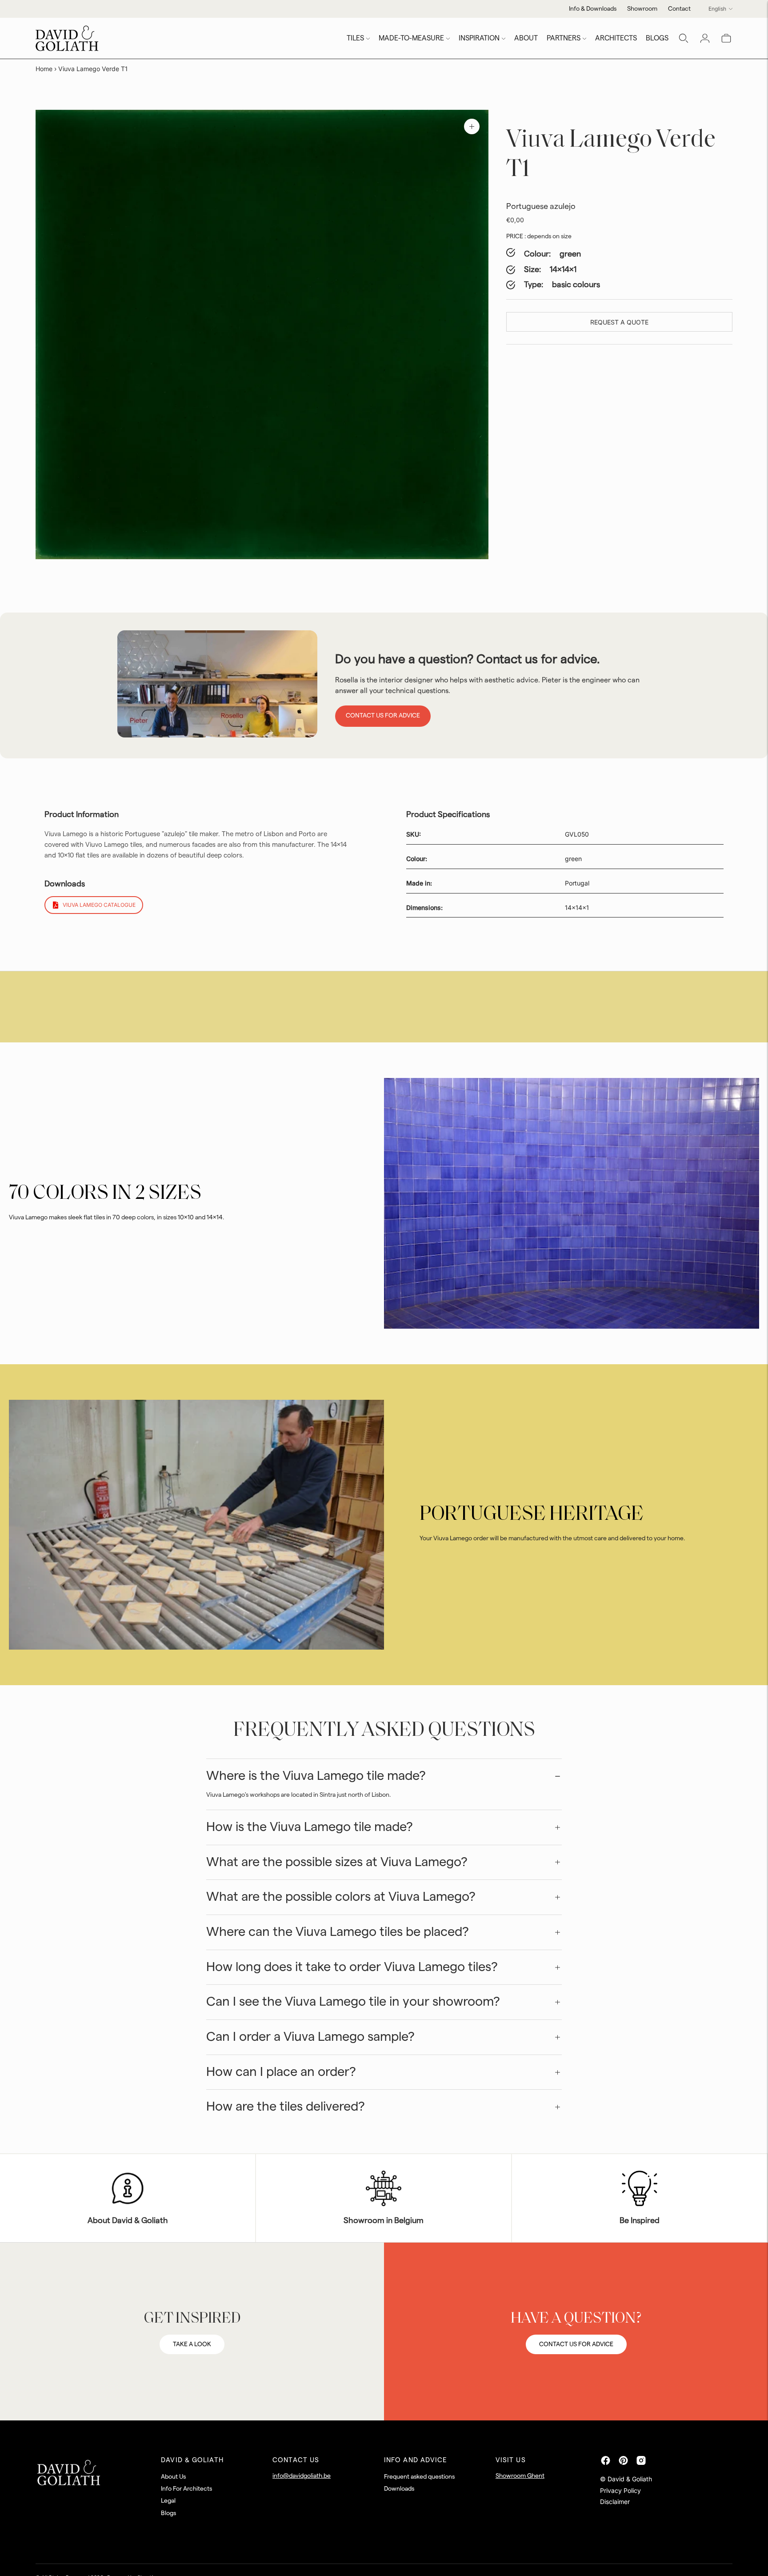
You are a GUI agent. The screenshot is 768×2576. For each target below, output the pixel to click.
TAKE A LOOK (192, 2344)
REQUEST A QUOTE (619, 322)
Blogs (168, 2513)
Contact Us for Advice (383, 716)
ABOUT (526, 38)
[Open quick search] (684, 38)
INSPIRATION (479, 38)
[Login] (705, 38)
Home (44, 69)
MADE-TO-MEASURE (411, 38)
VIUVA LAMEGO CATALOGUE (99, 905)
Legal (168, 2501)
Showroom (642, 9)
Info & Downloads (593, 9)
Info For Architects (186, 2489)
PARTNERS (564, 38)
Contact (679, 9)
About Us (173, 2477)
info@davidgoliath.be (302, 2476)
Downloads (399, 2489)
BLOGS (657, 38)
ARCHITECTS (616, 38)
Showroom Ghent (520, 2476)
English (717, 9)
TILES (355, 38)
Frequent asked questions (419, 2477)
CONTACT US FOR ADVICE (576, 2344)
